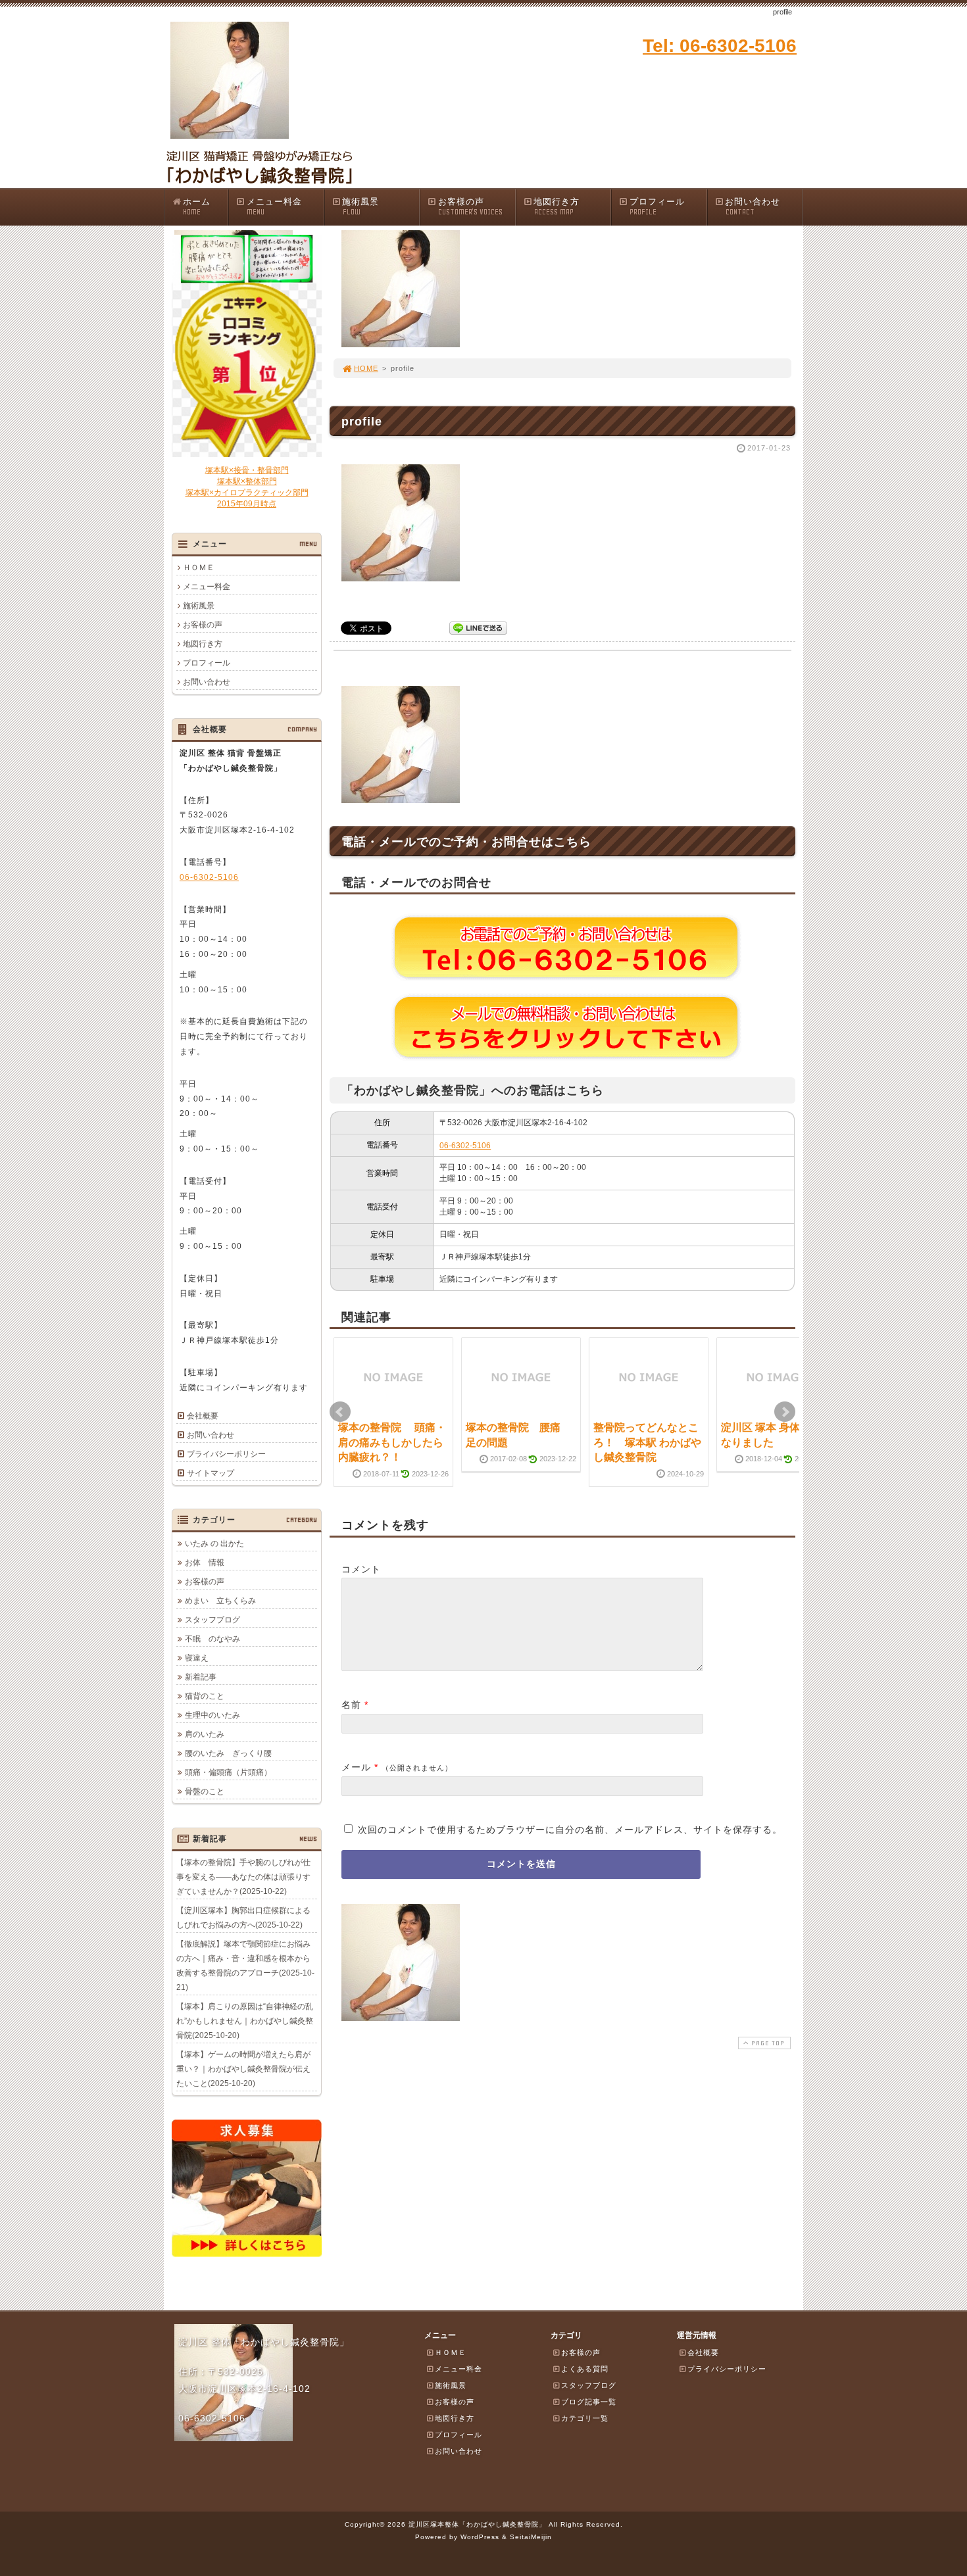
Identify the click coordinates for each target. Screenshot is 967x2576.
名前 (351, 1705)
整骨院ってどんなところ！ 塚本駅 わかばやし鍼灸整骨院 (647, 1442)
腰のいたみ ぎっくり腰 (228, 1753)
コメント (361, 1569)
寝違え (197, 1658)
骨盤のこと (205, 1791)
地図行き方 (557, 207)
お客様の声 (470, 207)
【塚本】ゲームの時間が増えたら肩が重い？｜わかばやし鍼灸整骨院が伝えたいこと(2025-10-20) (243, 2069)
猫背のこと (205, 1696)
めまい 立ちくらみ (220, 1601)
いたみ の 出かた (214, 1543)
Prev (340, 1412)
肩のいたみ (205, 1734)
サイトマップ (211, 1473)
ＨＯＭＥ (199, 568)
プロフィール (657, 207)
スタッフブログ (212, 1620)
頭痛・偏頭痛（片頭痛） (228, 1772)
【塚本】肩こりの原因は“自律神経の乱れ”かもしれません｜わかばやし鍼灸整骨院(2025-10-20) (245, 2021)
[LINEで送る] (478, 627)
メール (356, 1767)
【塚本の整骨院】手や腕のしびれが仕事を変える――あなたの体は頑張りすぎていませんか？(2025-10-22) (243, 1877)
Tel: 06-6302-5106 (720, 46)
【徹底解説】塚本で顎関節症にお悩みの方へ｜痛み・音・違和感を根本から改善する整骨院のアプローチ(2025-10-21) (245, 1966)
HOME (366, 368)
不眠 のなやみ (212, 1639)
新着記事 (201, 1677)
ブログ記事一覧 (589, 2402)
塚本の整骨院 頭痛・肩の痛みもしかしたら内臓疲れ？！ (392, 1442)
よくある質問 (585, 2369)
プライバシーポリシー (226, 1454)
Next (785, 1412)
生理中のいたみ (212, 1715)
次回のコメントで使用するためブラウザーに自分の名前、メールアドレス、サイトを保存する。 (570, 1830)
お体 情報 (205, 1563)
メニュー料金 (274, 207)
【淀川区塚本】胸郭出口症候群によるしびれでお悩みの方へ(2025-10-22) (243, 1918)
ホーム (197, 207)
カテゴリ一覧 (585, 2418)
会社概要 (203, 1416)
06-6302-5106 (465, 1146)
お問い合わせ (753, 207)
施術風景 (360, 207)
